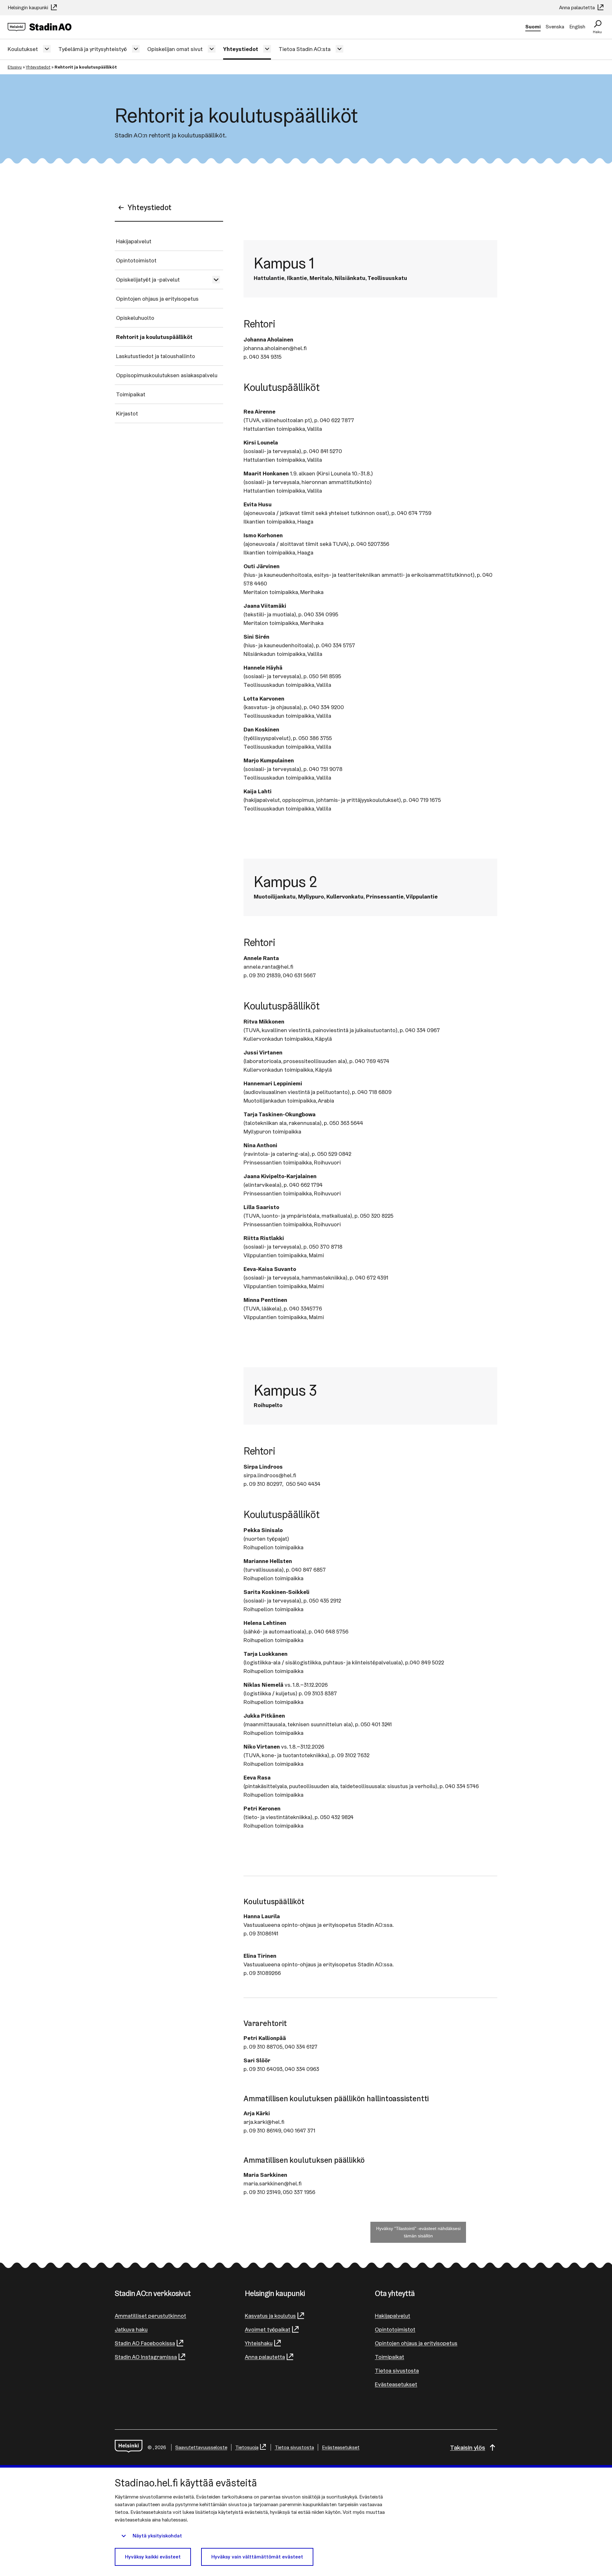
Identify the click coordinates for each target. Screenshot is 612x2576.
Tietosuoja (247, 2447)
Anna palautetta (578, 7)
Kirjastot (127, 413)
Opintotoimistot (136, 260)
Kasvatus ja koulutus (270, 2316)
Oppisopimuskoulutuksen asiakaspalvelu (167, 375)
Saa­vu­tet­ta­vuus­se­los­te (201, 2447)
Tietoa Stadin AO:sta (305, 49)
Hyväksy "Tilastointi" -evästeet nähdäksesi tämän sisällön (418, 2232)
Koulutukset (23, 49)
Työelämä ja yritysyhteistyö (93, 49)
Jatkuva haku (131, 2329)
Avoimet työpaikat (268, 2329)
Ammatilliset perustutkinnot (150, 2316)
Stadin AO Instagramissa (146, 2357)
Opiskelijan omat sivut (175, 49)
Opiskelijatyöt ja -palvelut (148, 279)
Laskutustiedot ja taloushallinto (156, 356)
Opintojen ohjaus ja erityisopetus (157, 299)
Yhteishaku (259, 2343)
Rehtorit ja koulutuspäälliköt (154, 337)
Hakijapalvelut (134, 241)
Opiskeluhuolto (135, 318)
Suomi (533, 27)
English (577, 27)
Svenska (555, 27)
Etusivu (15, 67)
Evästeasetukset (396, 2384)
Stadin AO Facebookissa (145, 2343)
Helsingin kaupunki (29, 7)
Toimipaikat (131, 394)
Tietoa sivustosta (397, 2371)
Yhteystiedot (241, 49)
